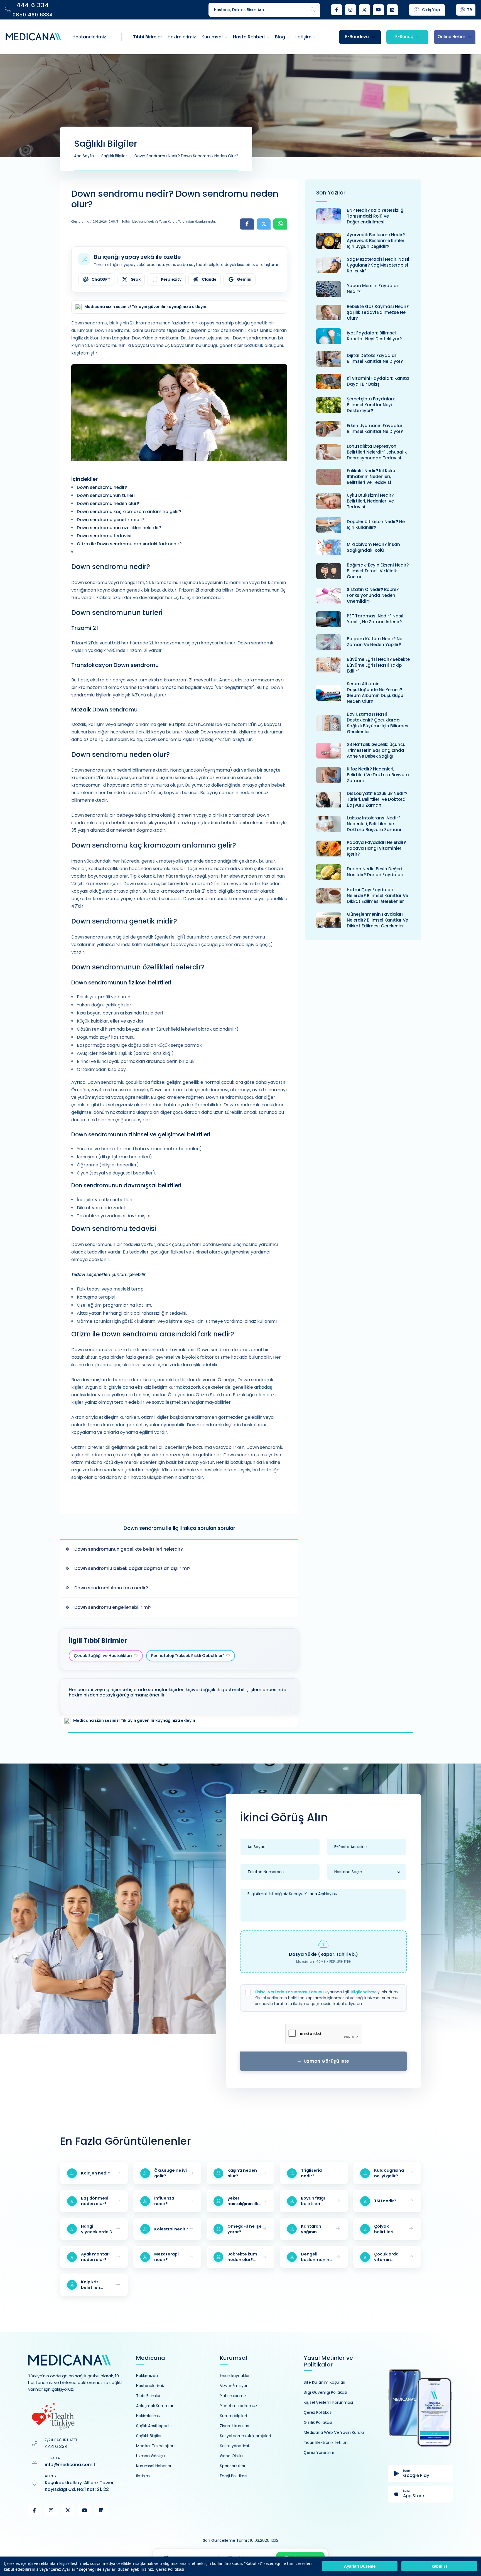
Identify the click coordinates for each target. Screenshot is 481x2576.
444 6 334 (56, 2446)
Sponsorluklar (233, 2466)
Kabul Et (439, 2566)
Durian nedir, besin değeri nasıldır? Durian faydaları (375, 872)
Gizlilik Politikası (318, 2422)
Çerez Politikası (170, 2569)
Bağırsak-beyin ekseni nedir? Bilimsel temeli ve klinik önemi (378, 571)
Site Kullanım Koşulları (324, 2382)
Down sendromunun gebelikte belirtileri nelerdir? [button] (129, 1549)
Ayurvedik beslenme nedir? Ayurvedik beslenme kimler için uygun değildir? (376, 241)
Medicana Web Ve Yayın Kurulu (334, 2432)
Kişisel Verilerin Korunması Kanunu (289, 1992)
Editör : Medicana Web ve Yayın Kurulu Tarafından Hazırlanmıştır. (169, 222)
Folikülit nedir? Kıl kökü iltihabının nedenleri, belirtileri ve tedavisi (371, 476)
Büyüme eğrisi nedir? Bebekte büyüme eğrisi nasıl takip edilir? (378, 665)
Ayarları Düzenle (360, 2566)
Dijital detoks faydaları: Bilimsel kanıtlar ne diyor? (375, 358)
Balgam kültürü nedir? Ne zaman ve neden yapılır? (375, 642)
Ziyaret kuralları (235, 2426)
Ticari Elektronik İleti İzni (326, 2442)
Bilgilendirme (364, 1992)
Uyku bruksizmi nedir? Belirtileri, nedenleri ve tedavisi (370, 501)
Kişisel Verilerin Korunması (328, 2402)
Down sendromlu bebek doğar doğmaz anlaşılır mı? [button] (132, 1568)
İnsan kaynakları (235, 2376)
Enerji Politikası (234, 2476)
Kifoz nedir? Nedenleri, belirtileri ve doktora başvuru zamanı (378, 775)
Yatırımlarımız (233, 2396)
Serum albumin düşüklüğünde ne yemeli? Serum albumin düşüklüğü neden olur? (375, 693)
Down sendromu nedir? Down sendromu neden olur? (186, 156)
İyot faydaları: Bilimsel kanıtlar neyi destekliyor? (374, 336)
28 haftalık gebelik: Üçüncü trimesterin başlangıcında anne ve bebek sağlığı (376, 750)
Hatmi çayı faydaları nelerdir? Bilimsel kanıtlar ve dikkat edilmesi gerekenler (377, 896)
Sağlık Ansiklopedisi (154, 2426)
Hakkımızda (147, 2376)
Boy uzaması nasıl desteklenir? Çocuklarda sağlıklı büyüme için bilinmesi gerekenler (378, 723)
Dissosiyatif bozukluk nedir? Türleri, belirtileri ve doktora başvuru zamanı (377, 799)
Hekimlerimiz (148, 2416)
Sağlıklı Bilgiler (114, 156)
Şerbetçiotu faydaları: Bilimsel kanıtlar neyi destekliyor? (371, 405)
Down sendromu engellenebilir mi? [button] (113, 1607)
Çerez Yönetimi (319, 2452)
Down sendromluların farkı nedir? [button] (111, 1588)
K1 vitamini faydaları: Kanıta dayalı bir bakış (378, 381)
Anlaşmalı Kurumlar (155, 2406)
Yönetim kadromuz (239, 2406)
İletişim (143, 2476)
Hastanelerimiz (150, 2386)
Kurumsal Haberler (154, 2466)
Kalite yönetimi (234, 2446)
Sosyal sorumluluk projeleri (245, 2436)
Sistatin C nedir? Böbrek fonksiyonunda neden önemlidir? (373, 595)
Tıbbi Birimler (148, 2396)
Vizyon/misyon (234, 2386)
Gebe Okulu (231, 2456)
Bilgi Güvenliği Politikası (325, 2392)
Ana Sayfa (84, 156)
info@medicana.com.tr (71, 2465)
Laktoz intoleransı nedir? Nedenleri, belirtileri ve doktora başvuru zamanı (374, 824)
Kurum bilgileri (233, 2416)
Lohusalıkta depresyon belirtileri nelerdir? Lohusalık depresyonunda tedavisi (377, 452)
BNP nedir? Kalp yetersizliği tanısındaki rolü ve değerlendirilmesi (376, 216)
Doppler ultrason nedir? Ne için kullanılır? (376, 524)
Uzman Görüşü (150, 2456)
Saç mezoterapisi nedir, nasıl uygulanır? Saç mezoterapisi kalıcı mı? (378, 265)
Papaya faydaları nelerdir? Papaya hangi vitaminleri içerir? (376, 848)
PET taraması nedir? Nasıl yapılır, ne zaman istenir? (375, 619)
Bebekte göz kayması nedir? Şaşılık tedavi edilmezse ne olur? (378, 312)
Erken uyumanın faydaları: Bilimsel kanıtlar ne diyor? (376, 428)
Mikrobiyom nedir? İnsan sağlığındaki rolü (373, 547)
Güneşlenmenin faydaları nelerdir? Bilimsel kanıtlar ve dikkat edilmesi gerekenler (377, 920)
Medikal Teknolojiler (155, 2446)
